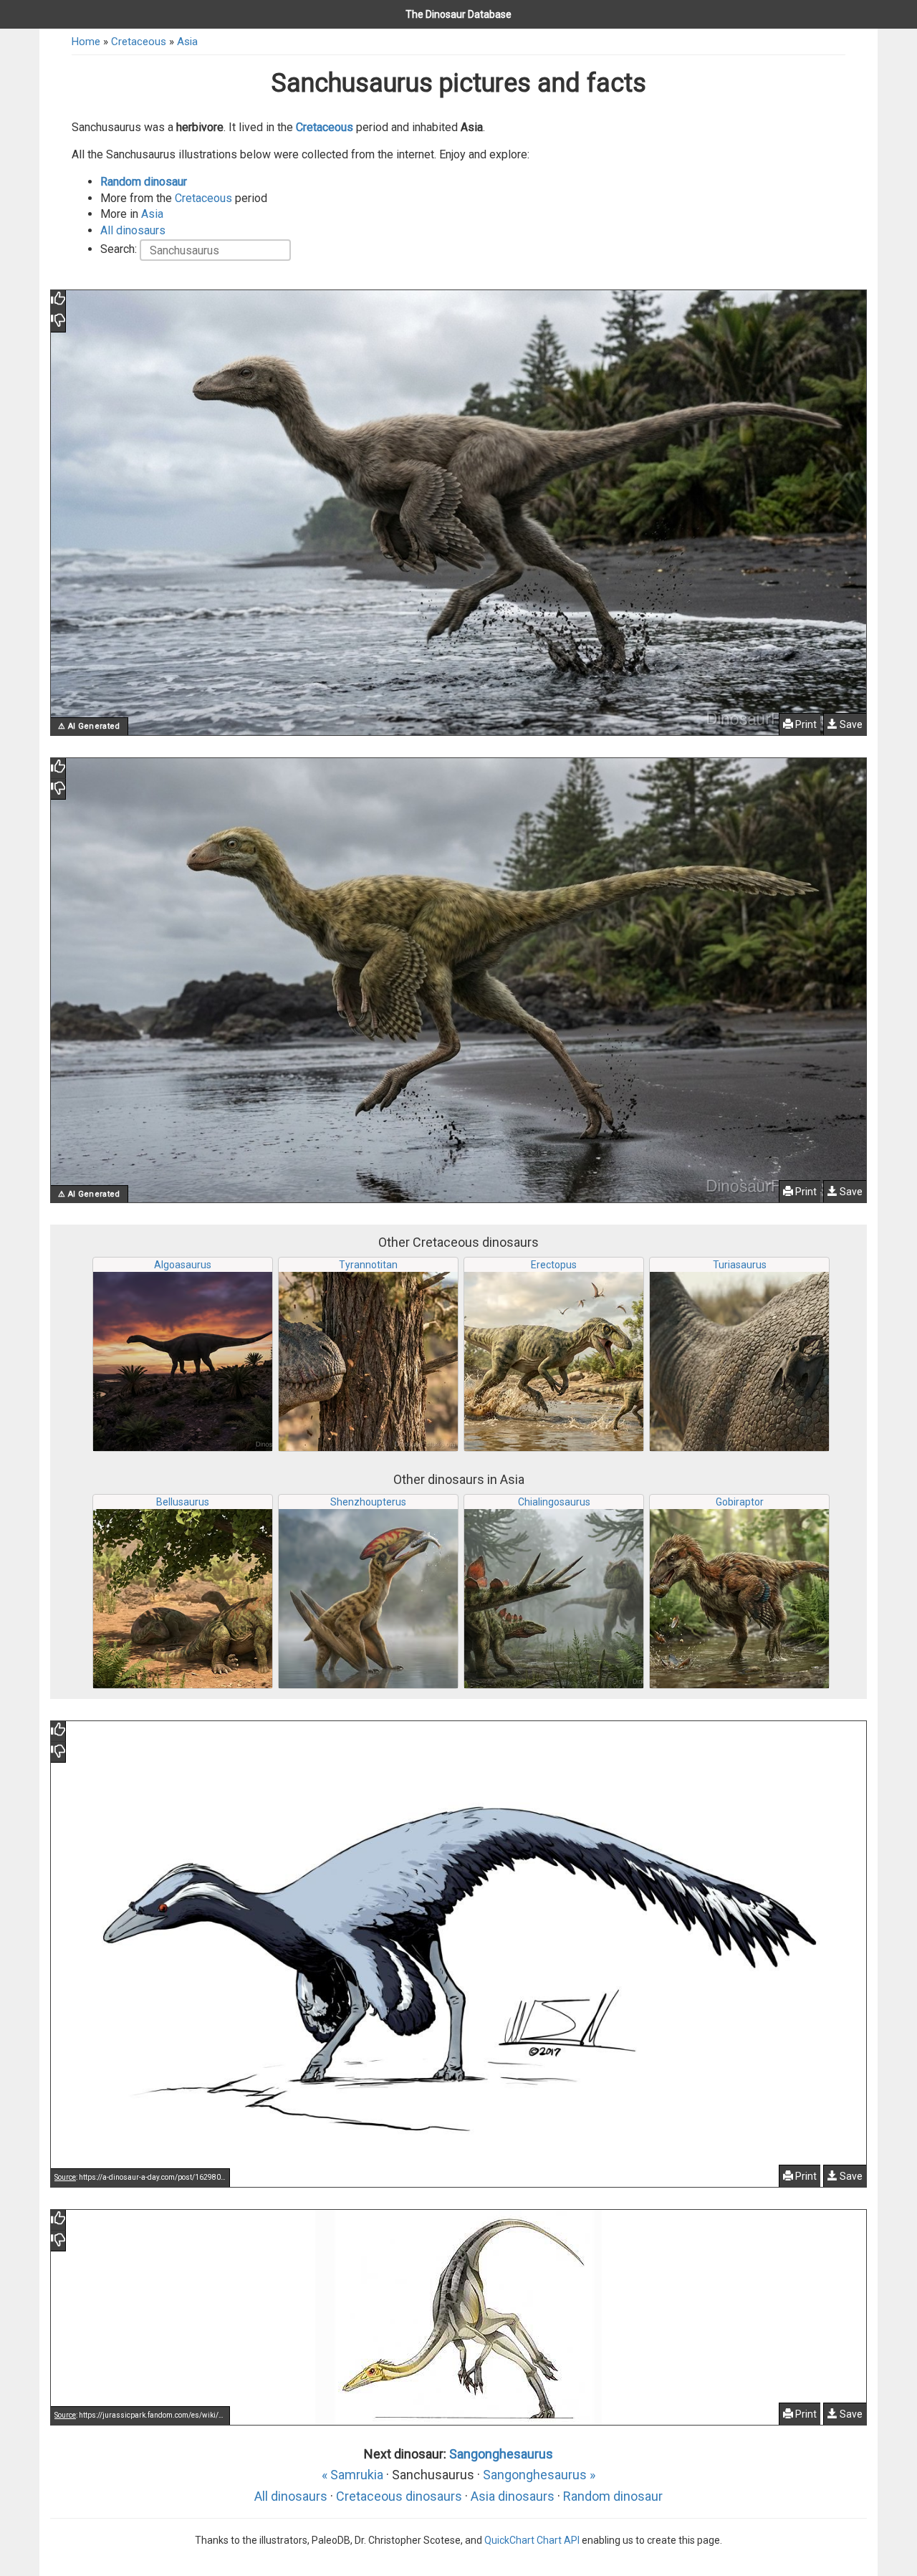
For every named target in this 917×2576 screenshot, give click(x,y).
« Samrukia (352, 2475)
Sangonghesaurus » (539, 2475)
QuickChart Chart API (532, 2540)
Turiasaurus (740, 1265)
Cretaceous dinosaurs (399, 2496)
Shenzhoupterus (368, 1502)
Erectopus (554, 1265)
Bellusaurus (183, 1502)
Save (850, 724)
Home (86, 42)
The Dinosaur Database (458, 14)
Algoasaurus (183, 1265)
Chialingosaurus (554, 1502)
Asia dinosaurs (513, 2496)
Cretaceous (139, 42)
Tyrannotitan (368, 1265)
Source (65, 2177)
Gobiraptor (740, 1502)
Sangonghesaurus (501, 2454)
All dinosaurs (133, 230)
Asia (187, 42)
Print (805, 724)
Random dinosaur (144, 182)
